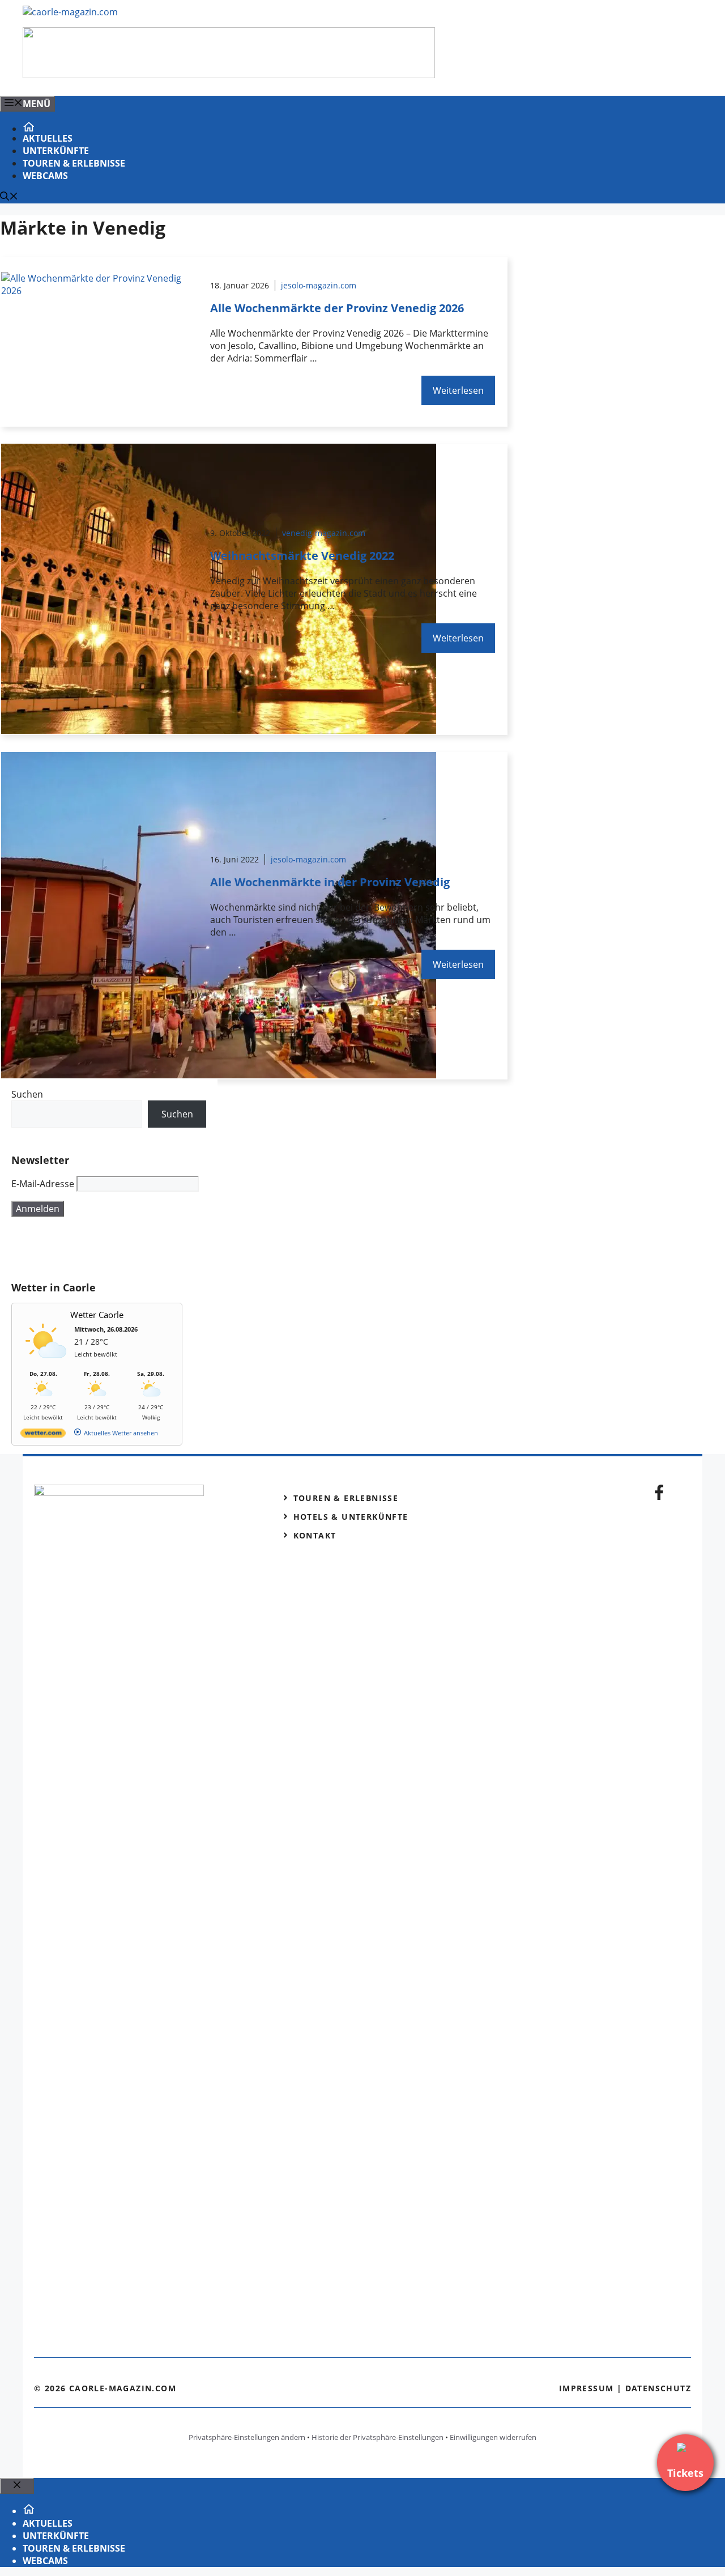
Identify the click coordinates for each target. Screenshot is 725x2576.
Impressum (587, 2388)
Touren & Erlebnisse (74, 163)
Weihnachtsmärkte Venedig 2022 (302, 556)
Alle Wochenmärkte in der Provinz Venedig (330, 882)
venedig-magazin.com (324, 533)
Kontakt (315, 1535)
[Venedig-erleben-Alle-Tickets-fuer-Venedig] (229, 75)
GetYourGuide (95, 1249)
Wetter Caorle (97, 1315)
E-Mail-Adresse (43, 1184)
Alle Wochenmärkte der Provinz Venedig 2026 (337, 308)
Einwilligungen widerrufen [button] (493, 2437)
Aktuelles (48, 138)
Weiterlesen (458, 390)
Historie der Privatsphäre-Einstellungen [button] (378, 2437)
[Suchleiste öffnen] (9, 197)
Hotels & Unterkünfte (351, 1517)
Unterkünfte (56, 151)
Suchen (27, 1094)
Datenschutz (658, 2388)
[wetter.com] (43, 1435)
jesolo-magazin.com (319, 285)
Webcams (45, 176)
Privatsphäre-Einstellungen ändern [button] (247, 2437)
